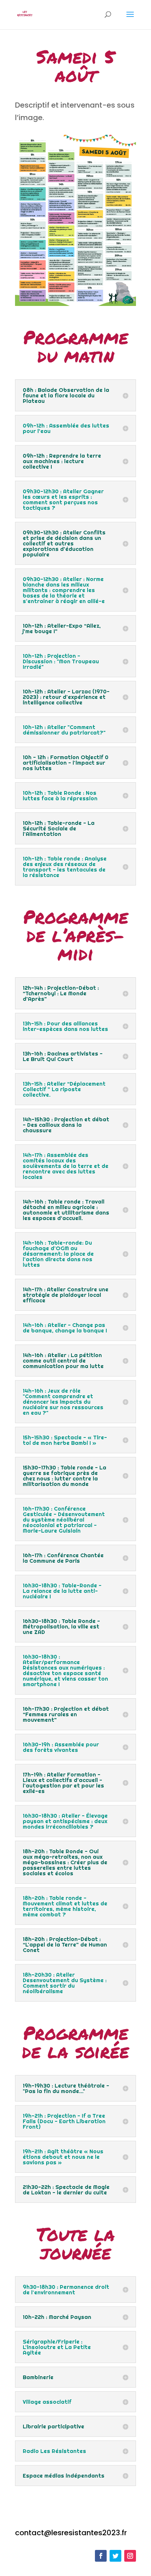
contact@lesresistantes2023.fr (71, 2533)
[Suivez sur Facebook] (101, 2556)
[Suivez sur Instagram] (130, 2556)
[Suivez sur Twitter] (115, 2556)
